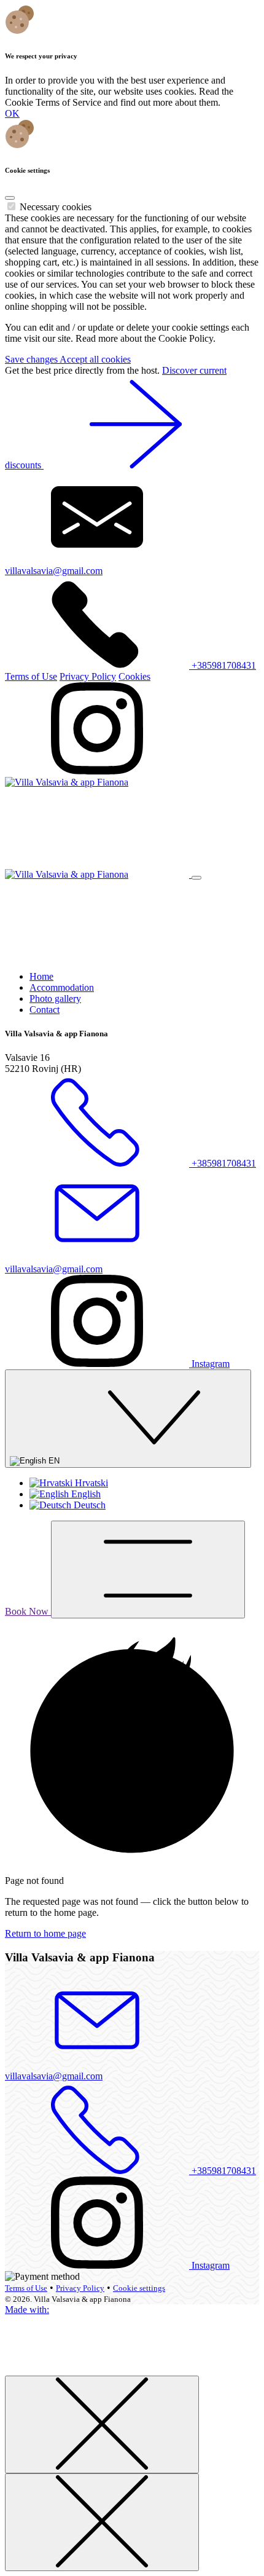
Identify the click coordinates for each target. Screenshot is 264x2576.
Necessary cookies (56, 207)
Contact (45, 1010)
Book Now (28, 1611)
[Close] (10, 198)
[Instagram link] (97, 771)
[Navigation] (148, 1570)
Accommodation (62, 987)
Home (41, 976)
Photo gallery (55, 998)
